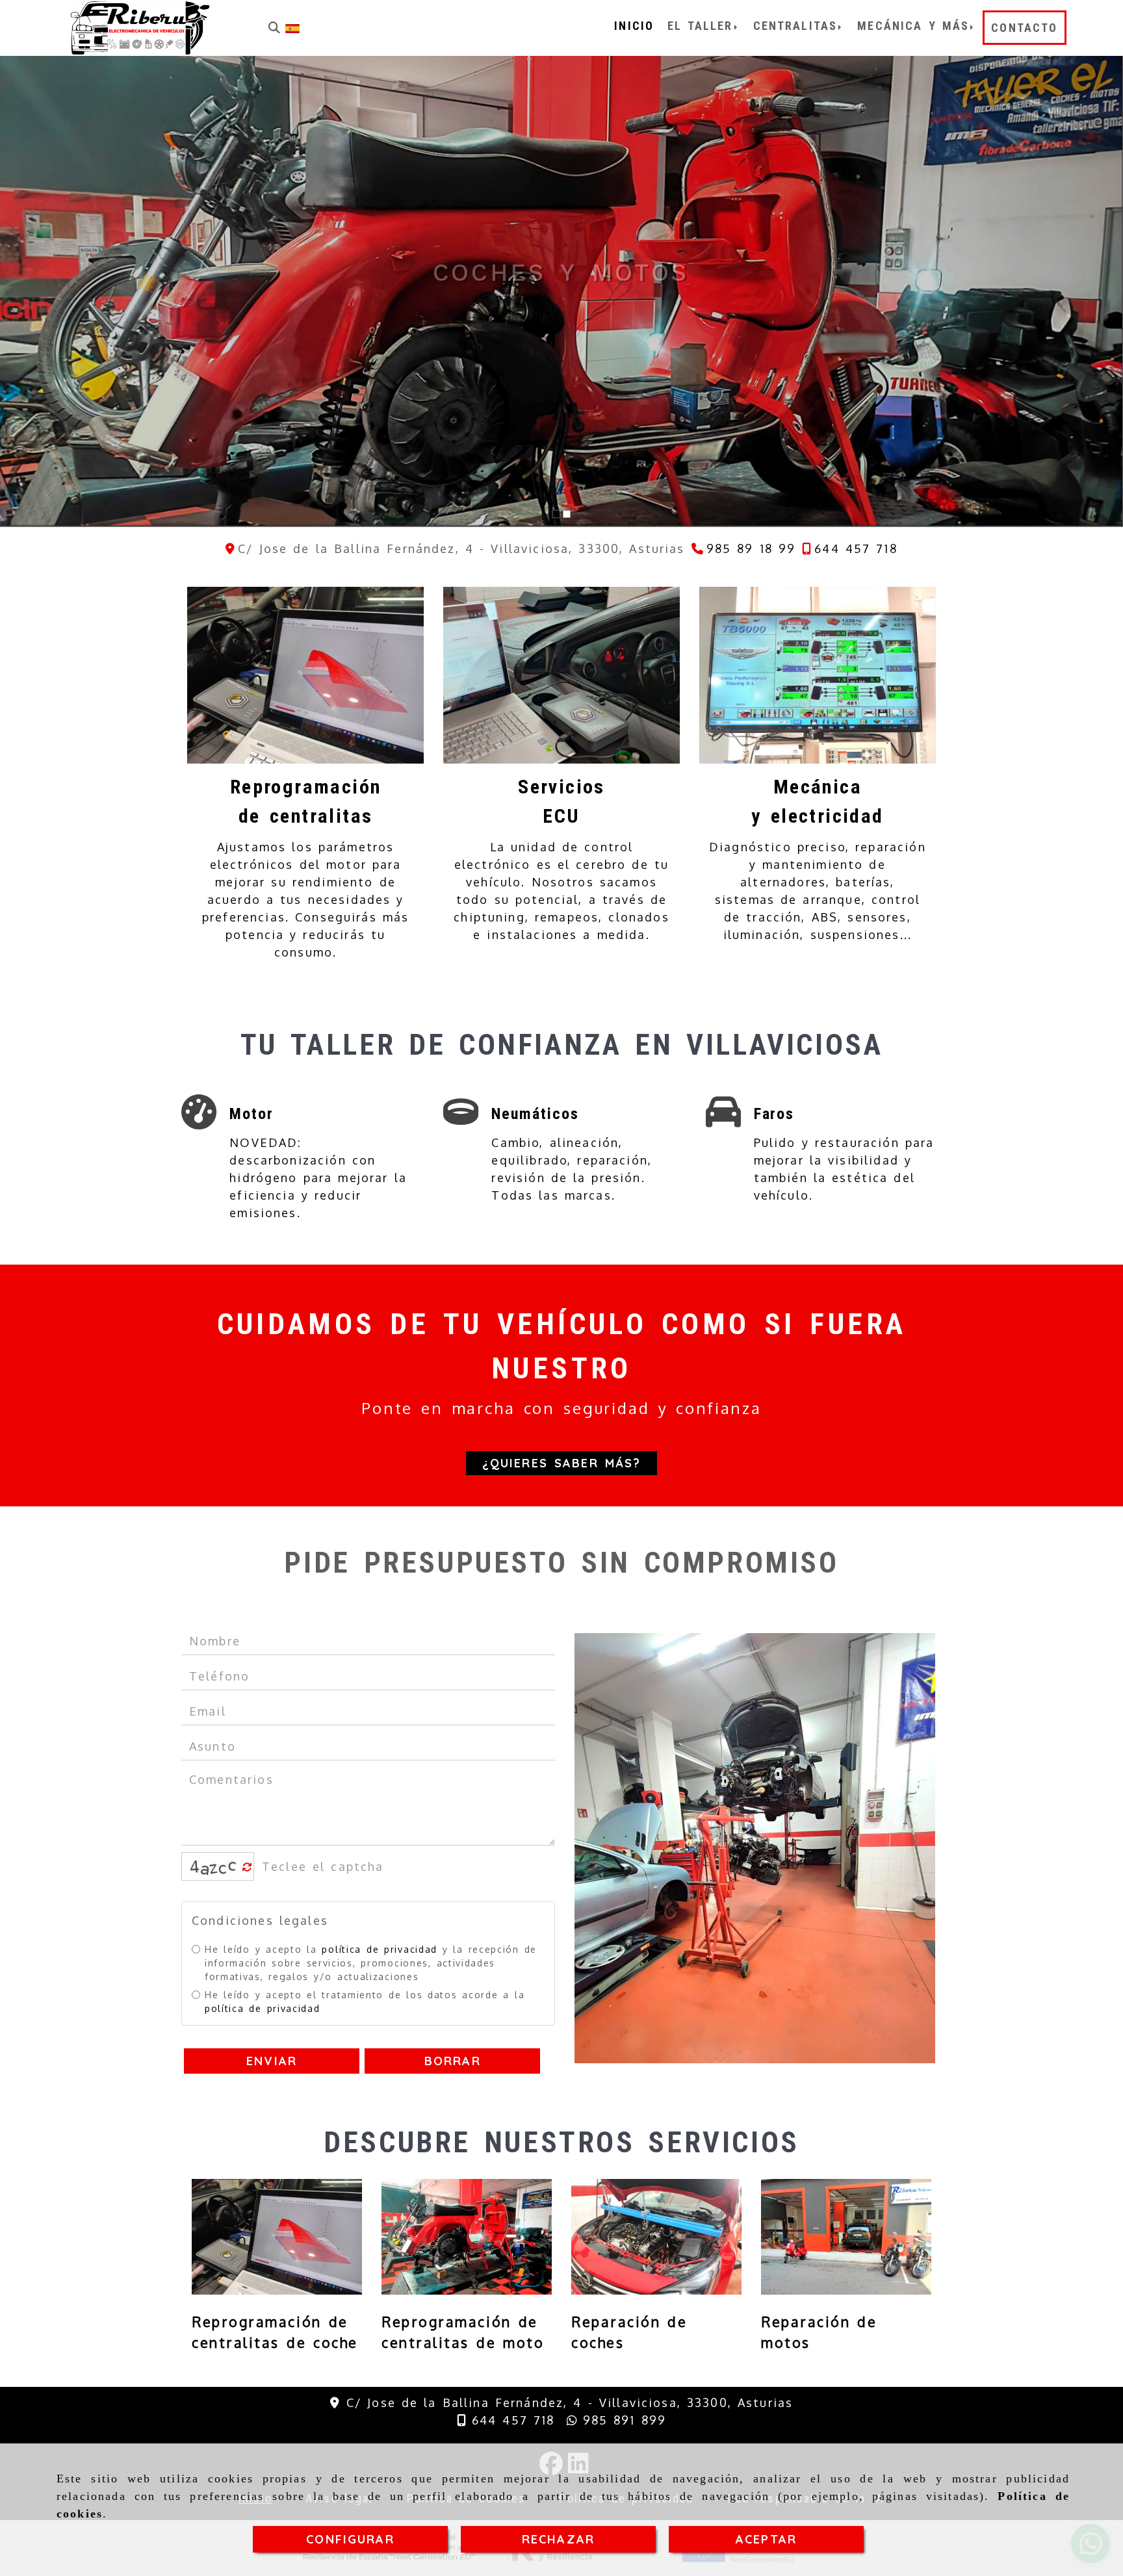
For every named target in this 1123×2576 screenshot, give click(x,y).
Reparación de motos (819, 2332)
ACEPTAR (766, 2539)
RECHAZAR (558, 2539)
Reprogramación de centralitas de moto (463, 2332)
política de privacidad (380, 1949)
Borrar (453, 2061)
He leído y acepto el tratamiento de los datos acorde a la (365, 2002)
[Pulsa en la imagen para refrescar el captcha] (214, 1866)
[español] (292, 27)
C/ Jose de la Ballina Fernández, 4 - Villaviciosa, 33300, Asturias (570, 2402)
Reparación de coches (629, 2332)
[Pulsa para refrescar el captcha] (247, 1867)
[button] (562, 1463)
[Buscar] (274, 28)
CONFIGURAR (350, 2539)
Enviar (272, 2061)
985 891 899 (622, 2420)
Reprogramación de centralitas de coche (275, 2332)
